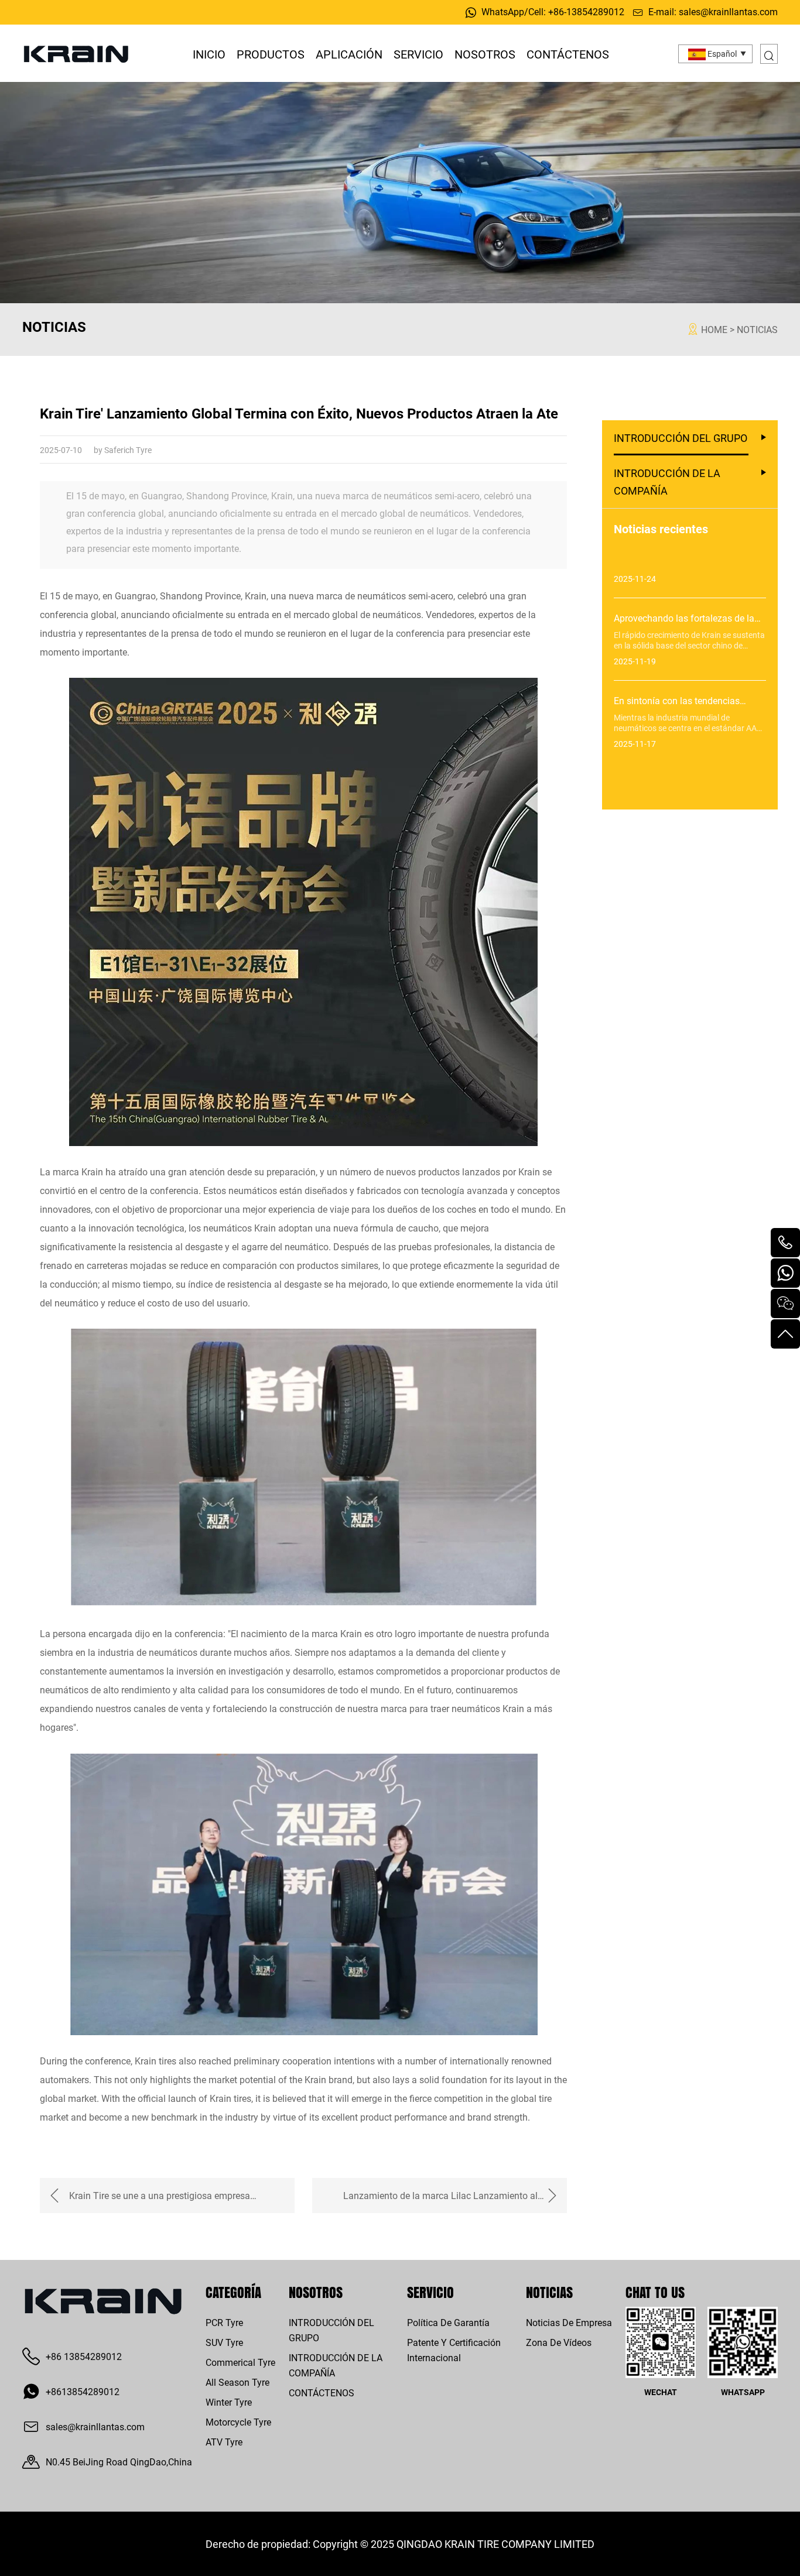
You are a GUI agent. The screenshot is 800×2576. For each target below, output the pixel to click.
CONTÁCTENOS (568, 54)
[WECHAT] (785, 1304)
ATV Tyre (224, 2442)
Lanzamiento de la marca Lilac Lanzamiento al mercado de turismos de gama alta (440, 2201)
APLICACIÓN (349, 54)
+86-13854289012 (586, 11)
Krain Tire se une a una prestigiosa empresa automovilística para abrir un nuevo (160, 2201)
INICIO (209, 54)
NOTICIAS (757, 329)
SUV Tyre (224, 2342)
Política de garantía (448, 2322)
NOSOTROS (485, 54)
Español (721, 54)
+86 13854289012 (84, 2356)
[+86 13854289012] (785, 1243)
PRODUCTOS (271, 54)
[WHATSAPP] (785, 1273)
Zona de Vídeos (559, 2342)
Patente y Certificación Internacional (454, 2350)
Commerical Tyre (240, 2362)
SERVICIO (418, 54)
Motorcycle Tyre (238, 2422)
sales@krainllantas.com (728, 11)
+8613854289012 (83, 2391)
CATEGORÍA (233, 2292)
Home (714, 329)
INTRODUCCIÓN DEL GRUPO (681, 438)
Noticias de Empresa (569, 2322)
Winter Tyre (229, 2402)
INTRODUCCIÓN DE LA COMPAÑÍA (667, 482)
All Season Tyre (237, 2382)
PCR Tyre (224, 2322)
